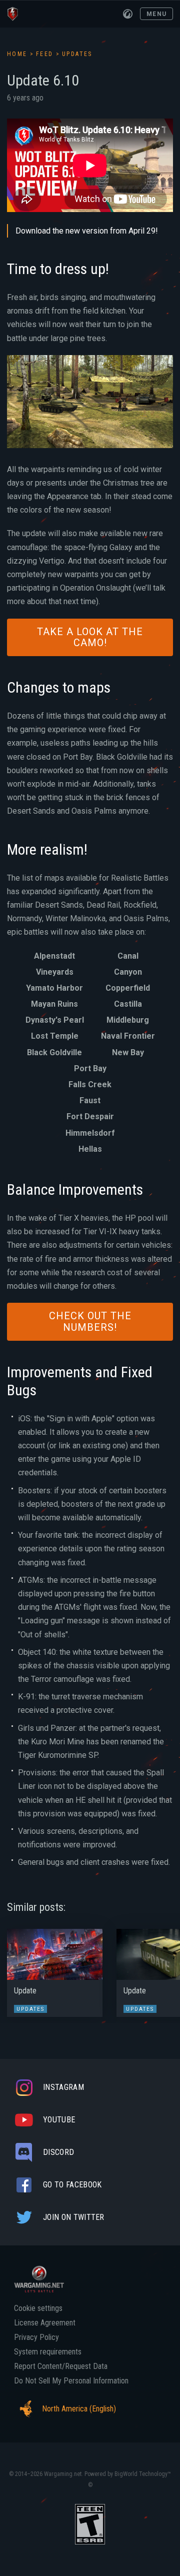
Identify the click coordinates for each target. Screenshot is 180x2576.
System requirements (48, 2352)
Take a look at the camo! (90, 637)
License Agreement (45, 2323)
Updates (77, 54)
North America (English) (79, 2409)
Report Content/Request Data (61, 2366)
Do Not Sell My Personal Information (71, 2381)
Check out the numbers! (90, 1322)
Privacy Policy (36, 2337)
